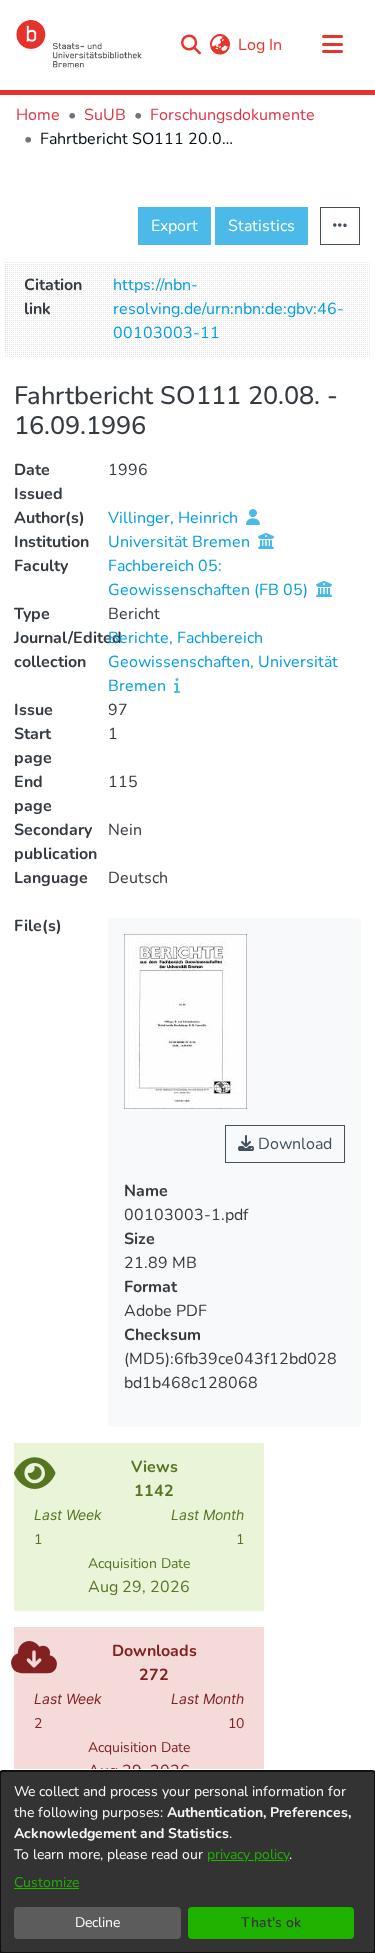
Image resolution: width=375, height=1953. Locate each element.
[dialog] (187, 1862)
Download (293, 1144)
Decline (97, 1922)
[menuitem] (219, 45)
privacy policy (248, 1854)
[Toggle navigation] (332, 45)
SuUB (105, 115)
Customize (46, 1882)
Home (38, 115)
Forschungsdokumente (232, 115)
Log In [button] (261, 45)
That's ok (271, 1922)
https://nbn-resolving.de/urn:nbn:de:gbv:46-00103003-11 (228, 309)
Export (174, 226)
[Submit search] (190, 45)
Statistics (261, 226)
